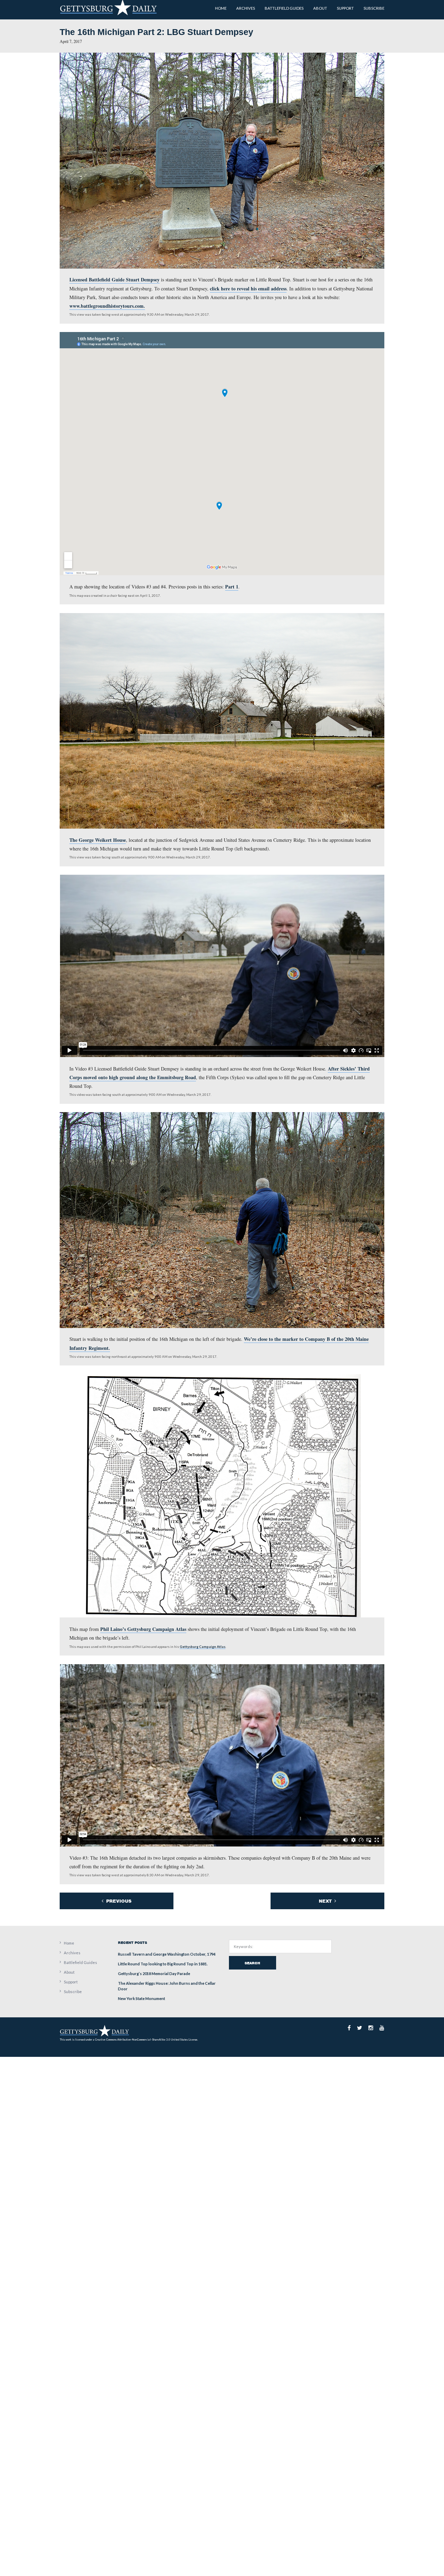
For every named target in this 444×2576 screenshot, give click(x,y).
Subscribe (73, 1992)
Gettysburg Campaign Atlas (203, 1647)
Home (69, 1943)
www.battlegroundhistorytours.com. (107, 306)
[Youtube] (382, 2028)
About (69, 1972)
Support (71, 1982)
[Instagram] (371, 2028)
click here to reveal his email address (248, 289)
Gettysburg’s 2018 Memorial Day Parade (154, 1974)
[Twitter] (360, 2028)
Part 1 (232, 587)
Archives (72, 1953)
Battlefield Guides (80, 1962)
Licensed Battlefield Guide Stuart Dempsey (114, 280)
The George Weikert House (98, 840)
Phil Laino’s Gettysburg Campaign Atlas (143, 1629)
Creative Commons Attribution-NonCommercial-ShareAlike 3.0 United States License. (147, 2040)
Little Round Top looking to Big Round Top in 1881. (163, 1964)
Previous (118, 1901)
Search (252, 1963)
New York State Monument (142, 1998)
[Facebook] (349, 2028)
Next (326, 1901)
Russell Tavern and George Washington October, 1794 (167, 1954)
